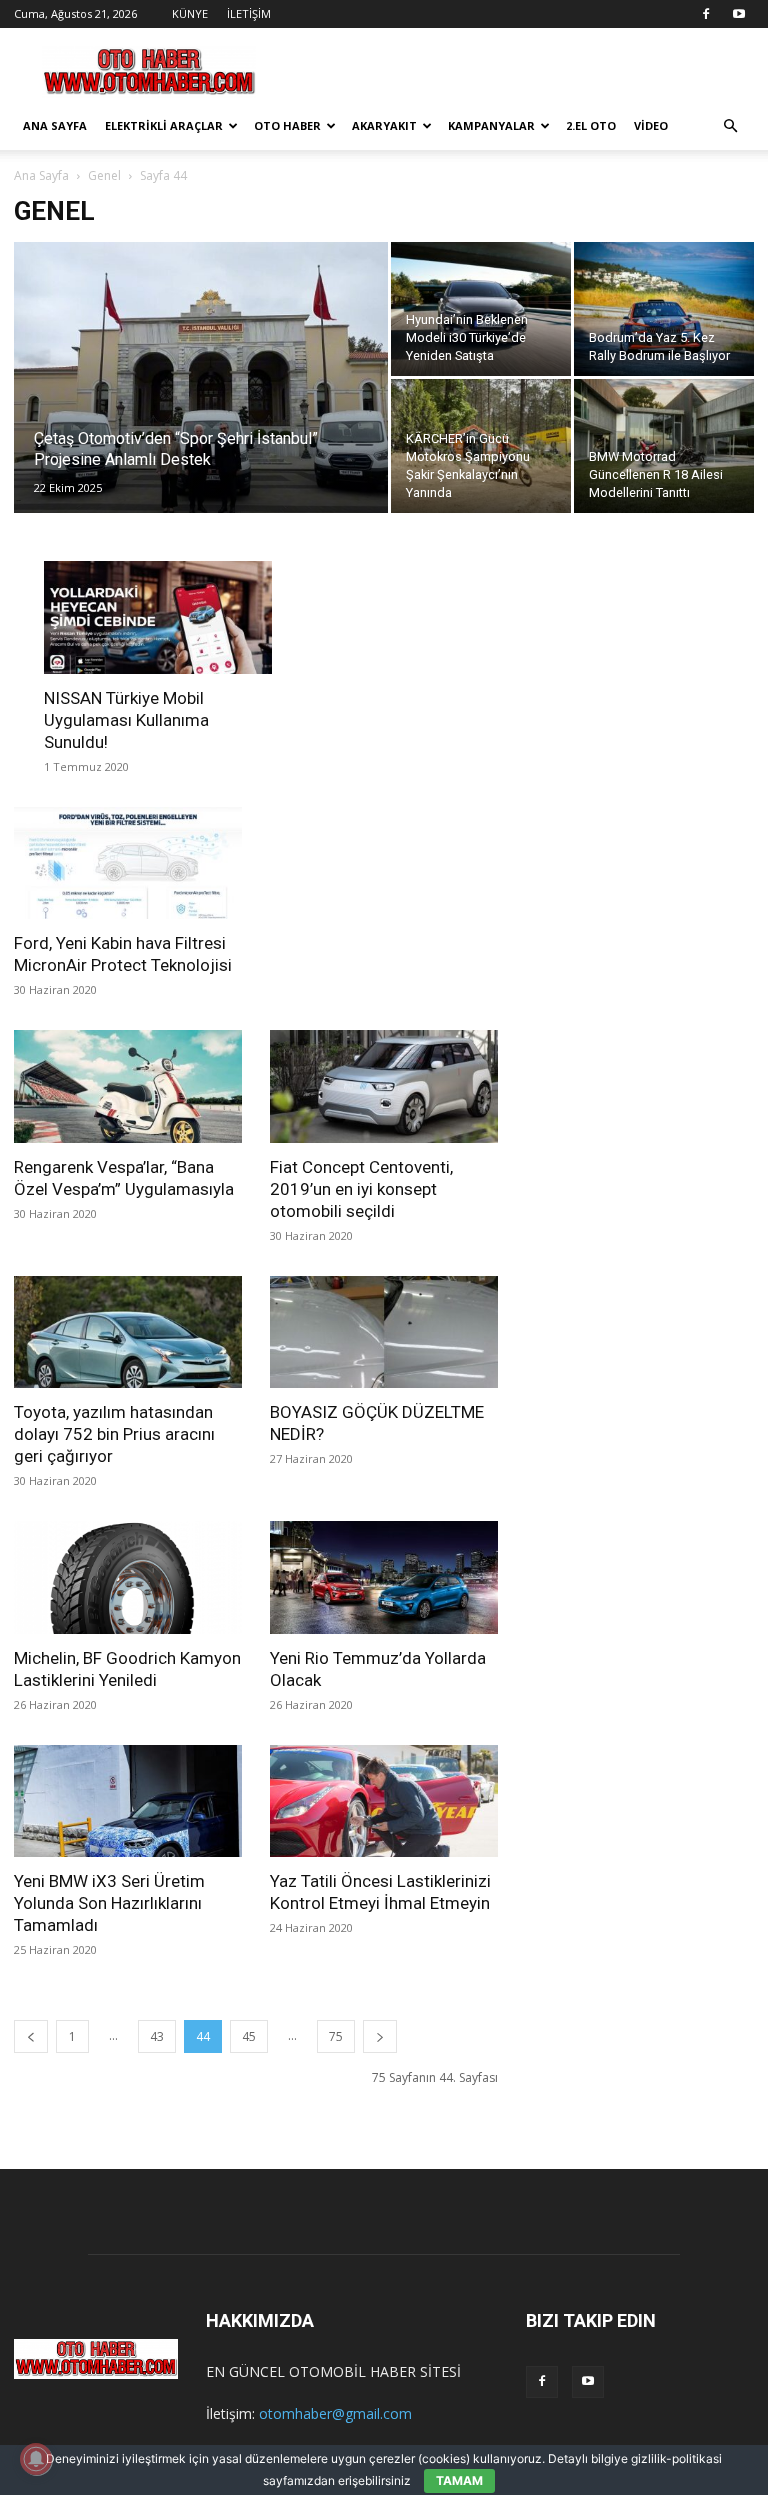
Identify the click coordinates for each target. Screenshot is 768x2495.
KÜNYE (190, 13)
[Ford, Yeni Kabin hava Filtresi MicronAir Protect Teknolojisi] (128, 863)
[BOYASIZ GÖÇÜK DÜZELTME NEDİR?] (384, 1332)
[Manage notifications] (36, 2459)
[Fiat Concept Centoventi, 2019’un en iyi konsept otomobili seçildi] (384, 1086)
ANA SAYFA (55, 125)
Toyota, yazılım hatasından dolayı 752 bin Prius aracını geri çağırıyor (114, 1434)
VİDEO (651, 125)
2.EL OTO (591, 125)
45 (249, 2036)
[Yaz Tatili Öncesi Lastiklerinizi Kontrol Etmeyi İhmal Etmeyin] (384, 1801)
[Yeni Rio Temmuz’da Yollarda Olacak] (384, 1577)
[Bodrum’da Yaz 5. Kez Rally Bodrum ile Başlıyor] (664, 309)
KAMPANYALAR (491, 125)
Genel (104, 175)
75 (336, 2036)
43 (157, 2036)
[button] (730, 126)
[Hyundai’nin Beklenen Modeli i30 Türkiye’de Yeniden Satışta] (481, 309)
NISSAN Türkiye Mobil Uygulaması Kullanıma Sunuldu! (126, 720)
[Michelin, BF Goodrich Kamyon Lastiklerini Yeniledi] (128, 1577)
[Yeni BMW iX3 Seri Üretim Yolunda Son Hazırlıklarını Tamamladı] (128, 1801)
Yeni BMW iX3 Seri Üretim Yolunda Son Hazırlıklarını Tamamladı (109, 1903)
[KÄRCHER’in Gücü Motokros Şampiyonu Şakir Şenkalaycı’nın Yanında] (481, 446)
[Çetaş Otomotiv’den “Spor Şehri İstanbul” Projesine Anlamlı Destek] (201, 404)
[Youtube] (739, 14)
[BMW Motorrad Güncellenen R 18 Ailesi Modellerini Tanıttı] (664, 446)
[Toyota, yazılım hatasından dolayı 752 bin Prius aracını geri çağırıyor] (128, 1332)
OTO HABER (287, 125)
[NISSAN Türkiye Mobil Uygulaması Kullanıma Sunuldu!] (158, 617)
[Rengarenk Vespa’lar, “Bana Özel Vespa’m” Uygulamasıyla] (128, 1086)
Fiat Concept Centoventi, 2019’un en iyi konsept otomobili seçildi (361, 1189)
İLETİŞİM (249, 13)
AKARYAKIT (384, 125)
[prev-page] (31, 2036)
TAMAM (459, 2480)
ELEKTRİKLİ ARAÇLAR (164, 125)
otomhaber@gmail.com (335, 2413)
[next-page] (380, 2036)
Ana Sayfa (41, 175)
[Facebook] (706, 14)
